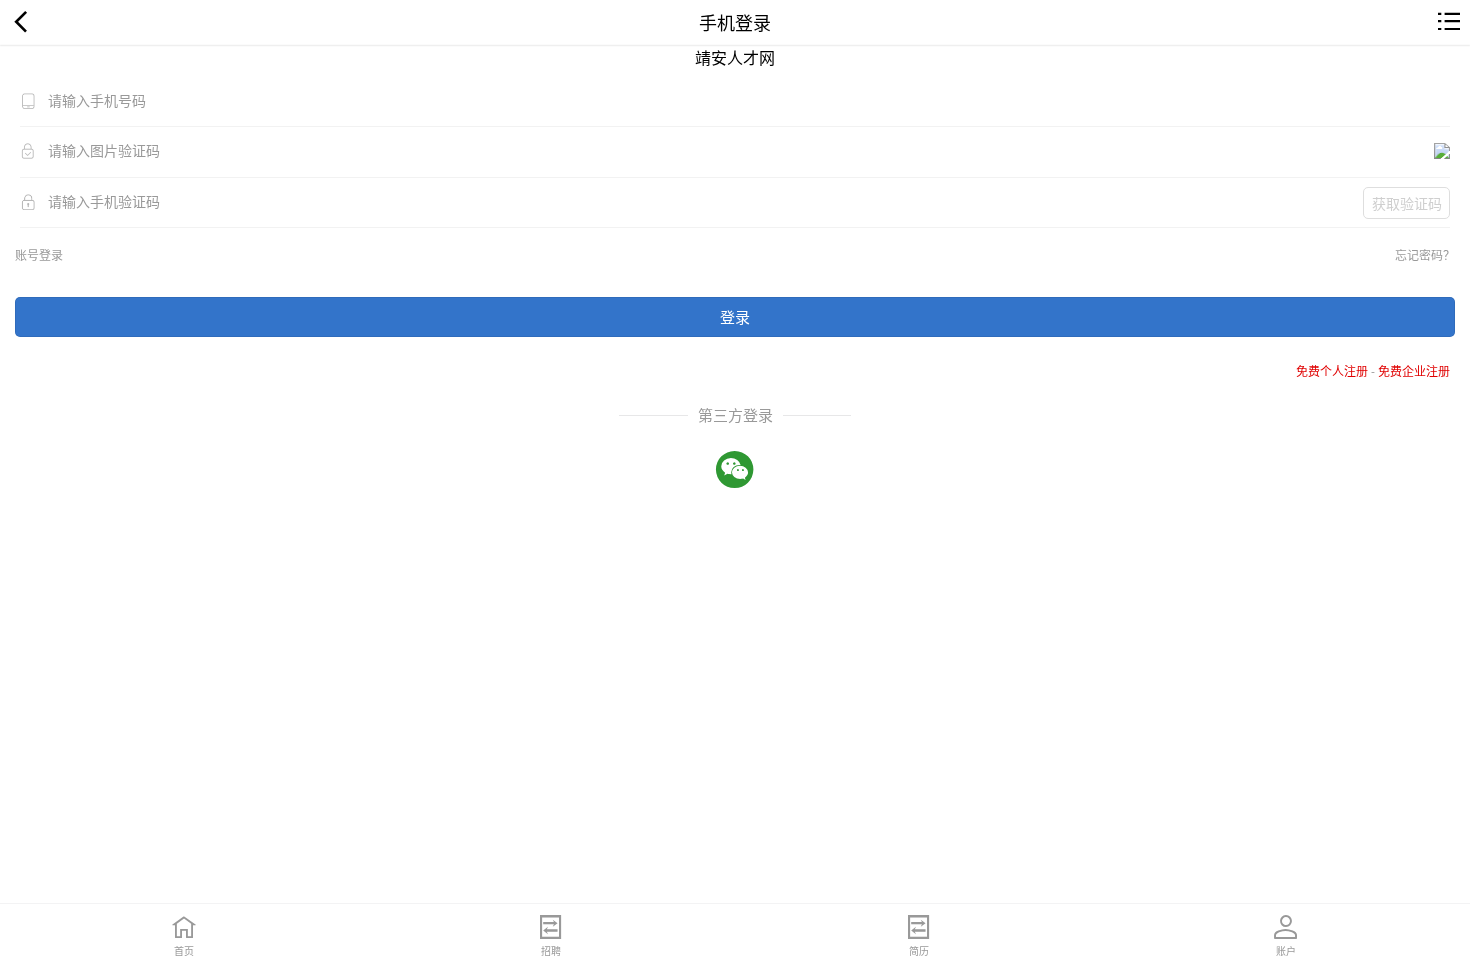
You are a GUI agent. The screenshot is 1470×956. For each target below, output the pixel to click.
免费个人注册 (1332, 370)
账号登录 (39, 254)
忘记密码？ (1425, 254)
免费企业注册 (1414, 370)
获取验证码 (1407, 203)
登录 (735, 316)
